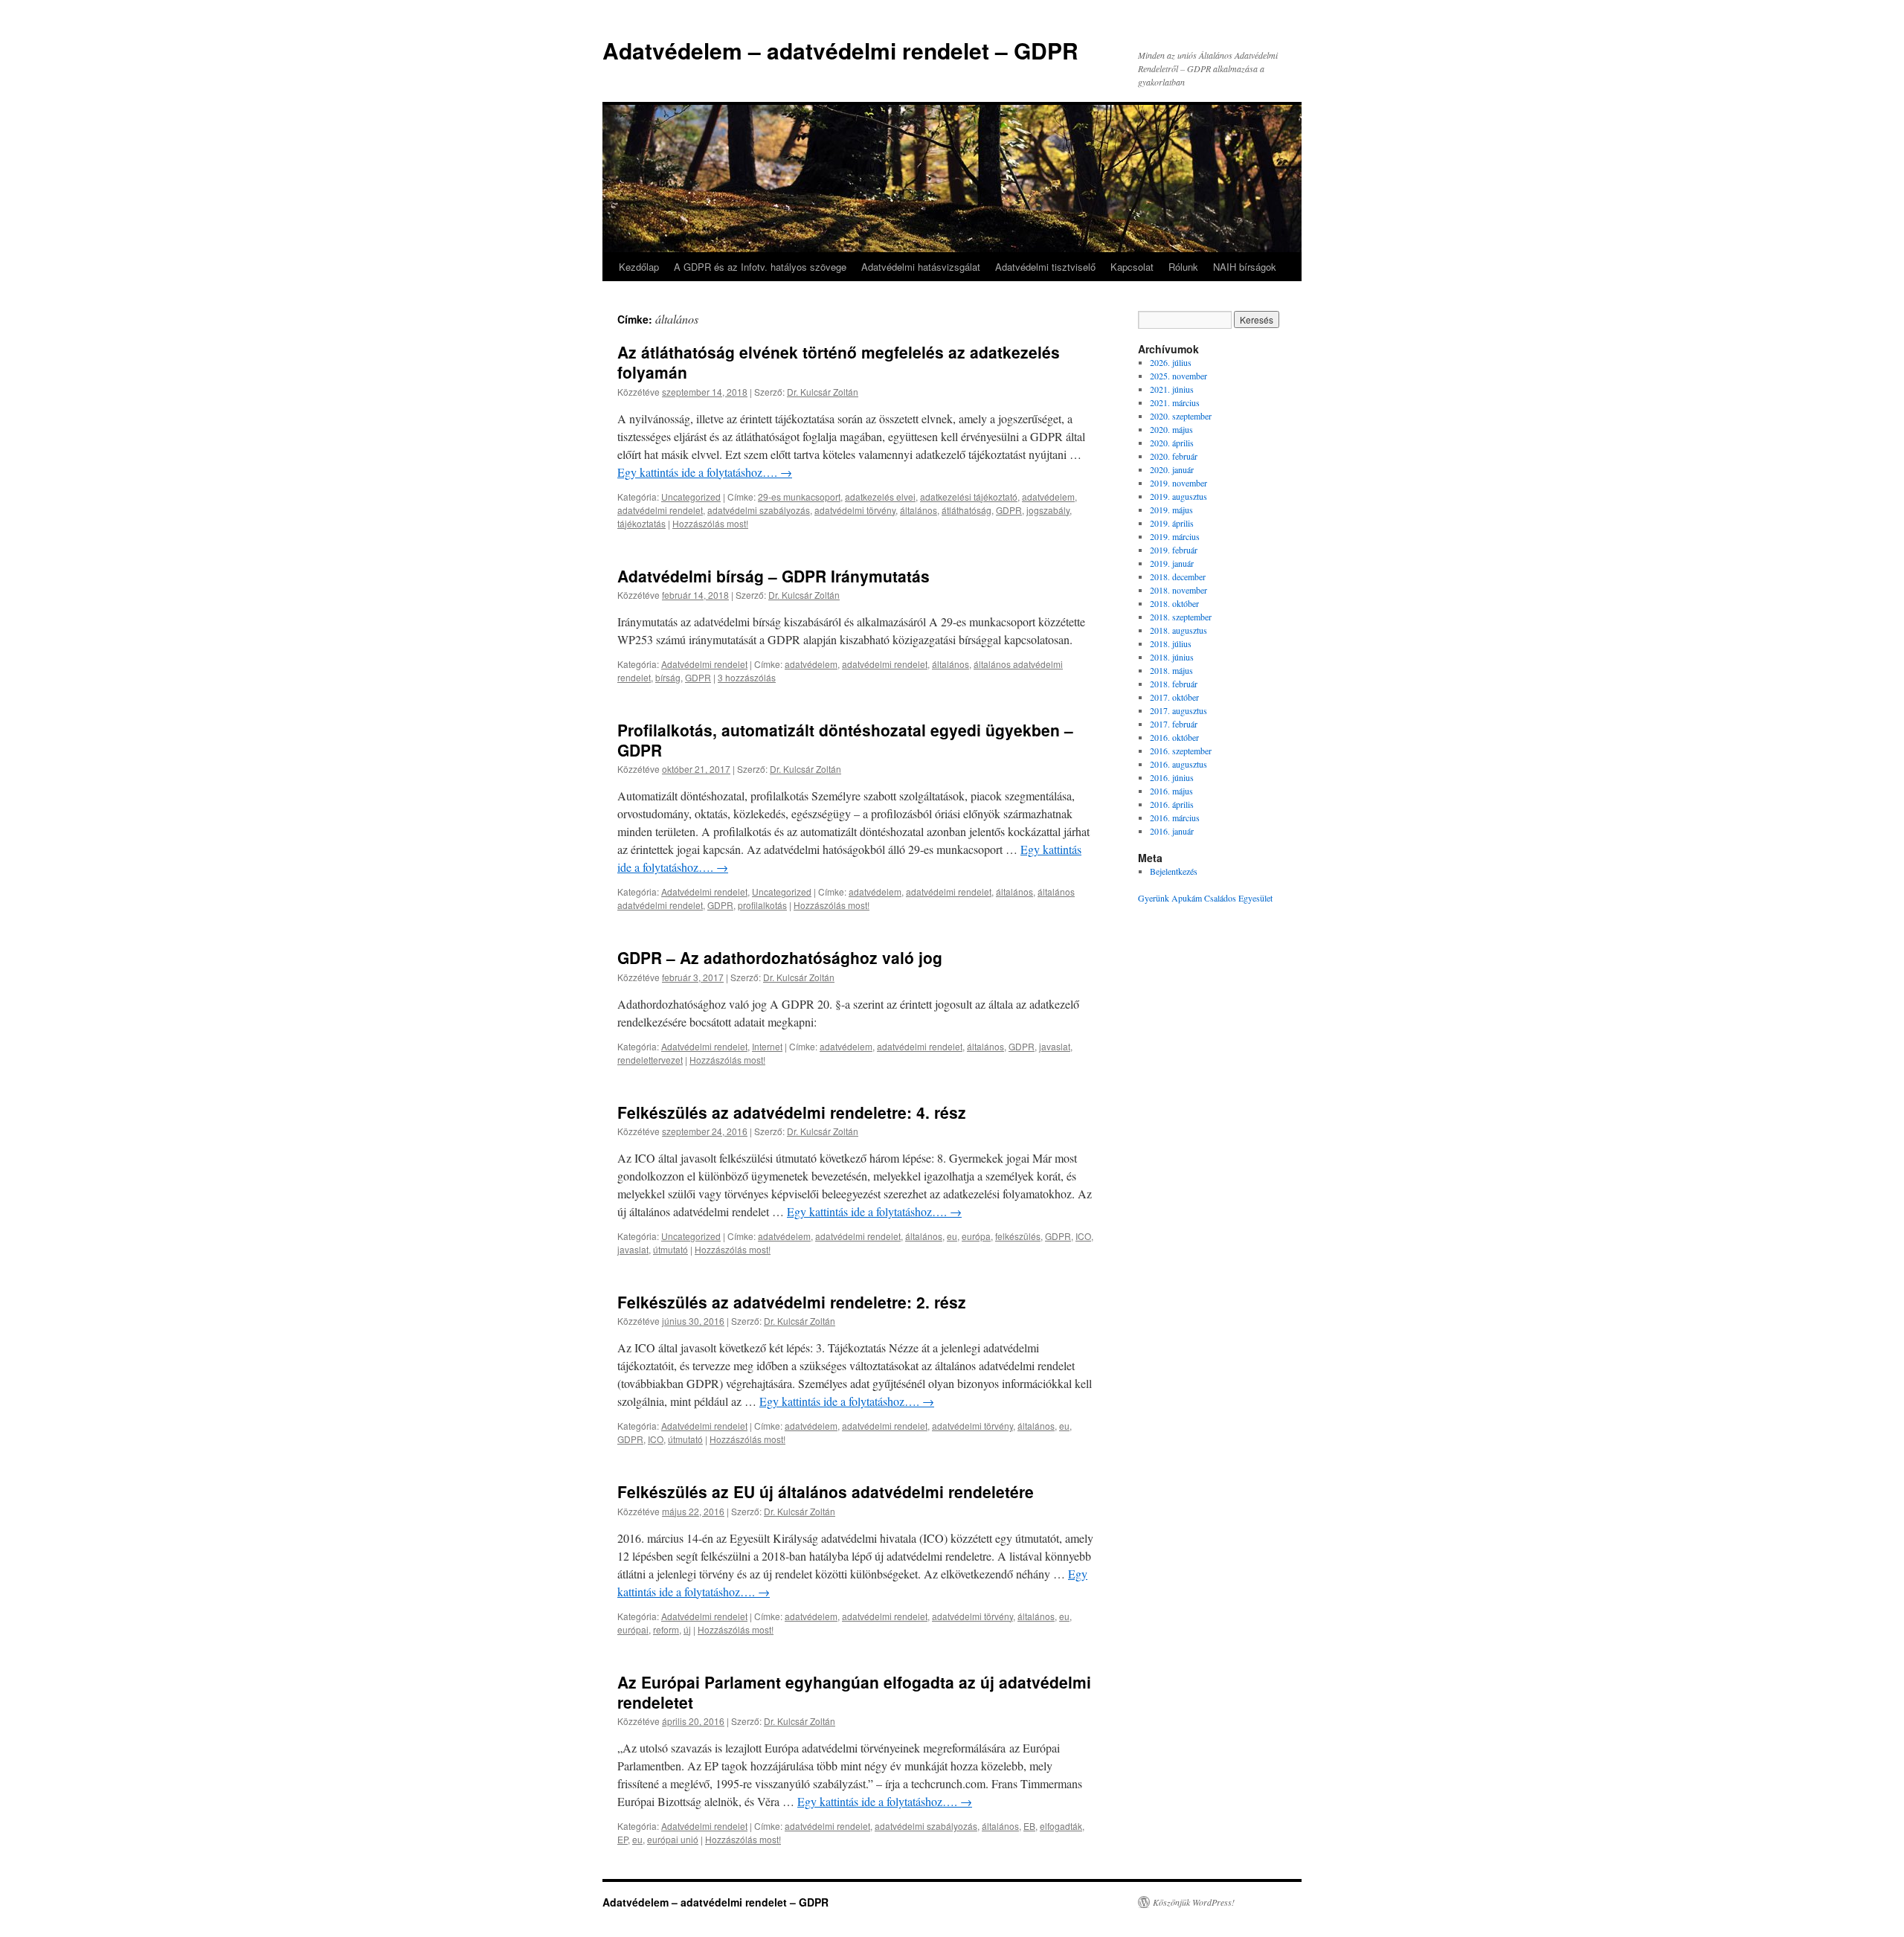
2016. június (1172, 777)
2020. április (1172, 443)
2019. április (1172, 523)
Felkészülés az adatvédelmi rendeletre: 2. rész (792, 1302)
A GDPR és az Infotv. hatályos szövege (760, 267)
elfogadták (1061, 1826)
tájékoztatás (641, 523)
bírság (668, 677)
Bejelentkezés (1174, 871)
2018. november (1178, 590)
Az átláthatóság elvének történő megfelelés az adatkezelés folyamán (839, 362)
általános (919, 510)
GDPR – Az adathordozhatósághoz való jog (780, 957)
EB (1029, 1826)
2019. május (1171, 510)
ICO (1083, 1236)
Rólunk (1183, 267)
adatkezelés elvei (880, 497)
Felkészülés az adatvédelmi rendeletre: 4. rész (792, 1112)
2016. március (1175, 817)
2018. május (1171, 670)
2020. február (1174, 456)
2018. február (1174, 684)
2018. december (1178, 576)
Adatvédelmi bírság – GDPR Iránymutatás (773, 576)
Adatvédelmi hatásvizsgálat (921, 267)
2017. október (1174, 697)
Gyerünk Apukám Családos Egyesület (1205, 898)
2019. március (1175, 536)
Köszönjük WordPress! (1194, 1902)
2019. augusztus (1178, 496)
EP (623, 1839)
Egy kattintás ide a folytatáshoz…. (705, 472)
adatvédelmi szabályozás (759, 510)
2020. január (1172, 469)
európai (633, 1629)
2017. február (1174, 724)
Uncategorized (691, 497)
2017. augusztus (1178, 710)
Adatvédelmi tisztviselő (1045, 267)
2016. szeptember (1181, 751)
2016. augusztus (1178, 764)
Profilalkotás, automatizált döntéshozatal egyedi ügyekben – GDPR (845, 740)
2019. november (1178, 483)
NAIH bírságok (1245, 267)
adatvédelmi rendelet (660, 510)
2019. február (1174, 550)
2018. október (1174, 603)
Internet (767, 1046)
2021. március (1175, 402)
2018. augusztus (1178, 630)
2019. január (1172, 563)
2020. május (1171, 429)
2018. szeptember (1181, 617)
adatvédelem (1048, 497)
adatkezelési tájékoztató (969, 497)
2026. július (1171, 362)
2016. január (1172, 831)
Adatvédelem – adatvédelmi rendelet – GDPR (840, 50)
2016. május (1171, 791)
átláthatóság (967, 510)
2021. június (1172, 389)
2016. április (1172, 804)
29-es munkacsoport (799, 497)
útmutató (670, 1249)
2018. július (1171, 643)
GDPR (1009, 510)
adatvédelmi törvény (855, 510)
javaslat (1055, 1046)
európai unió (673, 1839)
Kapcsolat (1132, 267)
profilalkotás (762, 905)
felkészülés (1018, 1236)
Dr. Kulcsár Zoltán (823, 392)
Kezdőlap (639, 267)
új (687, 1629)
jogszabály (1048, 510)
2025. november (1178, 376)
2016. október (1174, 737)
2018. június (1172, 657)
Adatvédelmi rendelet (704, 664)
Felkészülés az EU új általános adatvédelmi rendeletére (826, 1491)
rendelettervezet (650, 1060)
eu (952, 1236)
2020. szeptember (1181, 416)
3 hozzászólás (747, 677)
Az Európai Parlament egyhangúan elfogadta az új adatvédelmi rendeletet (854, 1692)
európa (976, 1236)
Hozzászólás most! (710, 523)
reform (666, 1629)
